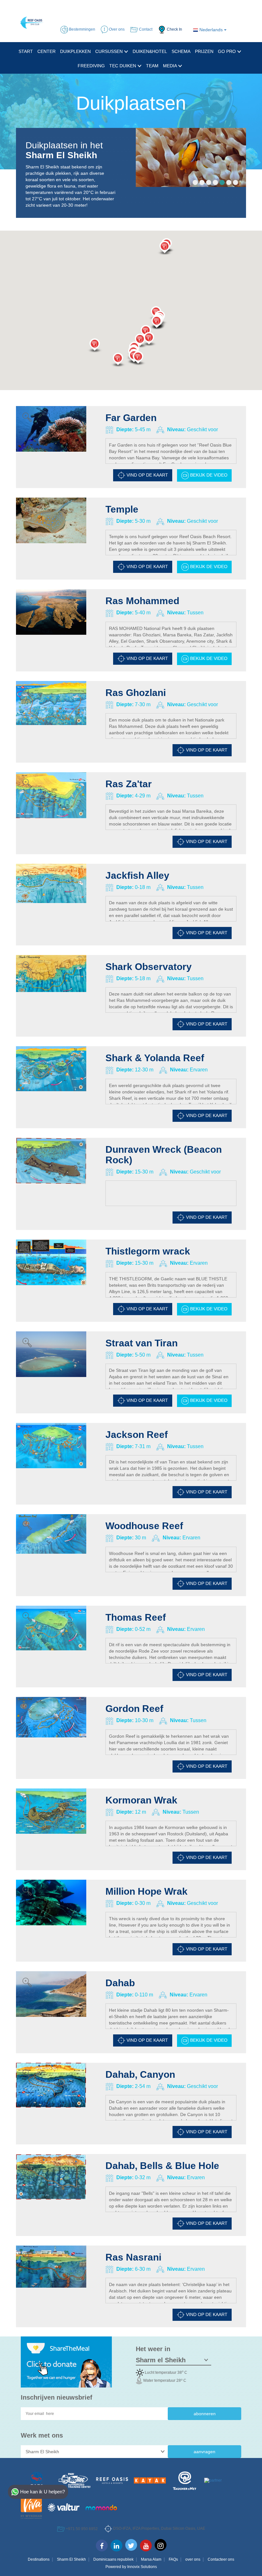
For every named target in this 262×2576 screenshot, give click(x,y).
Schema (181, 51)
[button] (138, 359)
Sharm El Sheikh (71, 2559)
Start (26, 51)
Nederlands (211, 30)
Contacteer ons (221, 2559)
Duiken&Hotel (150, 51)
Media (170, 66)
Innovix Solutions (142, 2567)
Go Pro (227, 51)
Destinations (39, 2559)
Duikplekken (75, 51)
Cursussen (110, 51)
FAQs (173, 2559)
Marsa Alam (151, 2559)
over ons (193, 2559)
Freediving (91, 66)
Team (152, 66)
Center (46, 51)
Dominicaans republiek (113, 2559)
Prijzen (204, 51)
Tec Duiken (123, 66)
